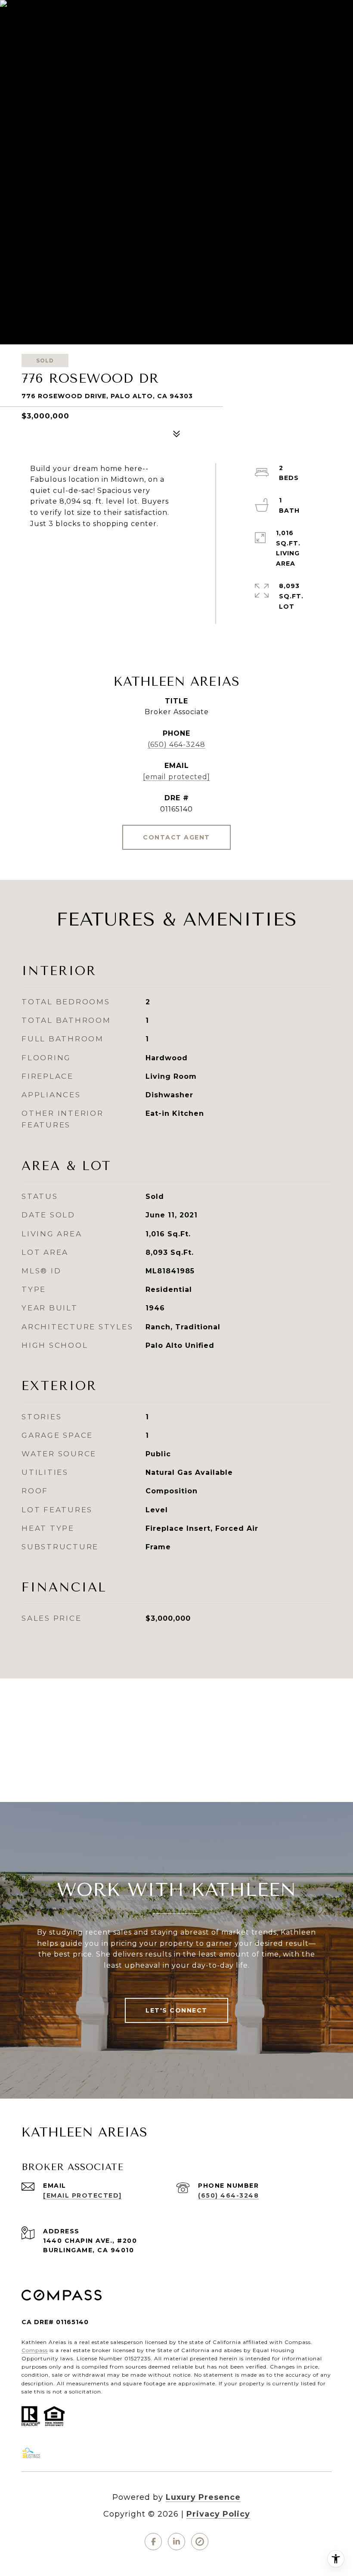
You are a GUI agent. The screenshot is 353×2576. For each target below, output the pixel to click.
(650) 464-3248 (176, 745)
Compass (35, 2350)
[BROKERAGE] (200, 2542)
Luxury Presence (203, 2497)
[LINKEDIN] (176, 2542)
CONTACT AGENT (176, 837)
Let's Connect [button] (176, 2010)
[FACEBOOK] (153, 2542)
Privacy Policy (218, 2514)
